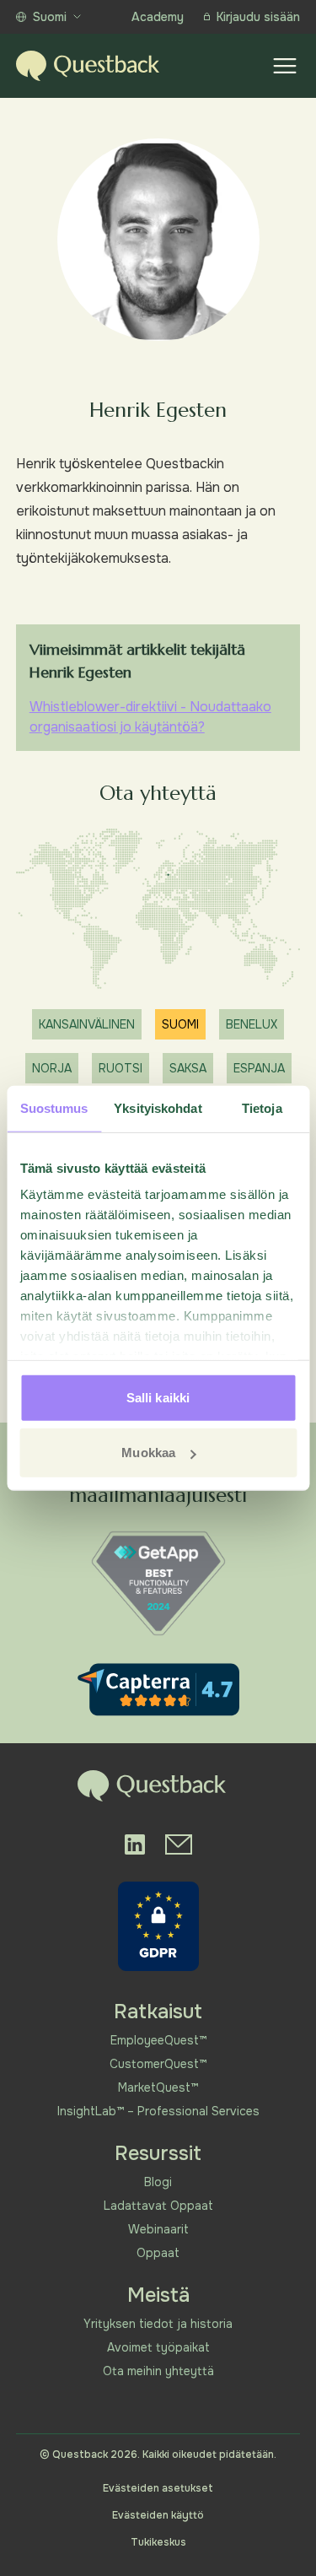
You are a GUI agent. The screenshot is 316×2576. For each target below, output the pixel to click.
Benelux (252, 1024)
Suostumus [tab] (54, 1107)
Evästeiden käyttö (158, 2515)
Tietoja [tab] (262, 1107)
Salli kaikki (158, 1397)
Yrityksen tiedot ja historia (158, 2324)
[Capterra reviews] (158, 1690)
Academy (158, 17)
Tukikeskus (158, 2542)
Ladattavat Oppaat (158, 2206)
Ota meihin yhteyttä (158, 2371)
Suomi (50, 17)
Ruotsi (121, 1068)
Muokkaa (148, 1453)
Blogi (158, 2182)
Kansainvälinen (87, 1024)
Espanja (259, 1068)
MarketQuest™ (158, 2087)
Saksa (188, 1068)
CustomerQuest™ (158, 2064)
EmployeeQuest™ (158, 2040)
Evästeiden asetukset (158, 2488)
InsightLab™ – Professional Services (158, 2111)
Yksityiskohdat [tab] (158, 1107)
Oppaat (158, 2253)
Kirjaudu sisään (258, 17)
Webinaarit (158, 2229)
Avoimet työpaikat (158, 2347)
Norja (52, 1068)
